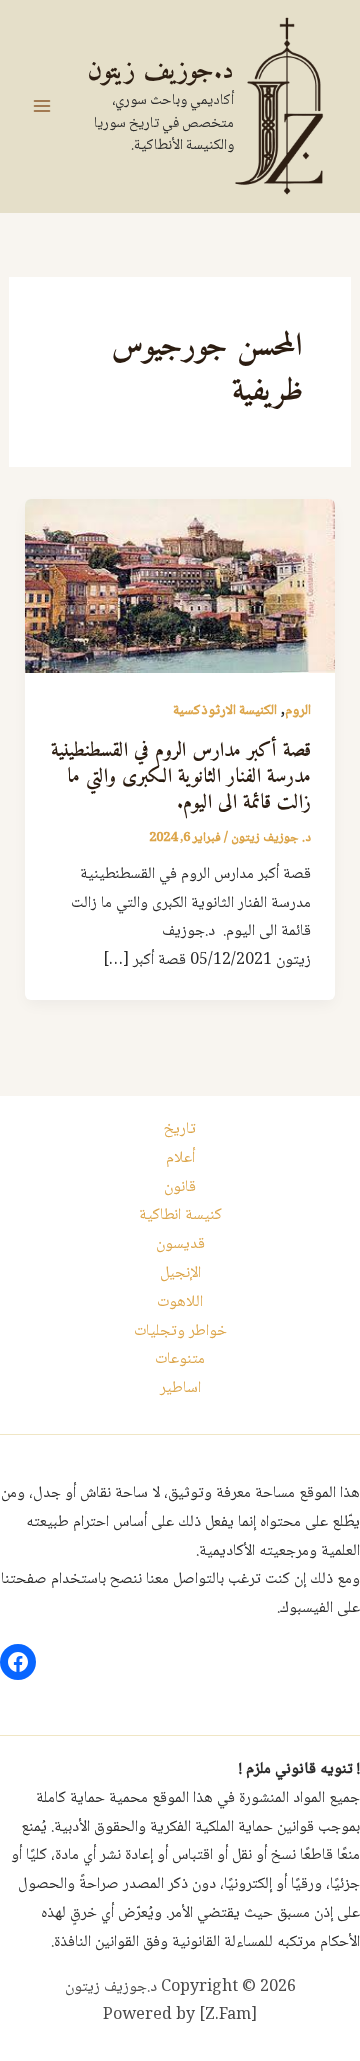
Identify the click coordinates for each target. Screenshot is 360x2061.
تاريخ (180, 1129)
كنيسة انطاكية (180, 1215)
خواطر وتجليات (180, 1331)
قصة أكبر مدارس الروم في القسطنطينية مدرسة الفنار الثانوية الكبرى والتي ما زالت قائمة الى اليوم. (181, 777)
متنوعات (180, 1359)
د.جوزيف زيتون (160, 71)
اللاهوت (180, 1302)
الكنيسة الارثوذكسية (225, 711)
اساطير (180, 1388)
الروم (298, 711)
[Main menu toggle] (42, 106)
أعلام (180, 1158)
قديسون (180, 1244)
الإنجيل (180, 1273)
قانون (180, 1187)
